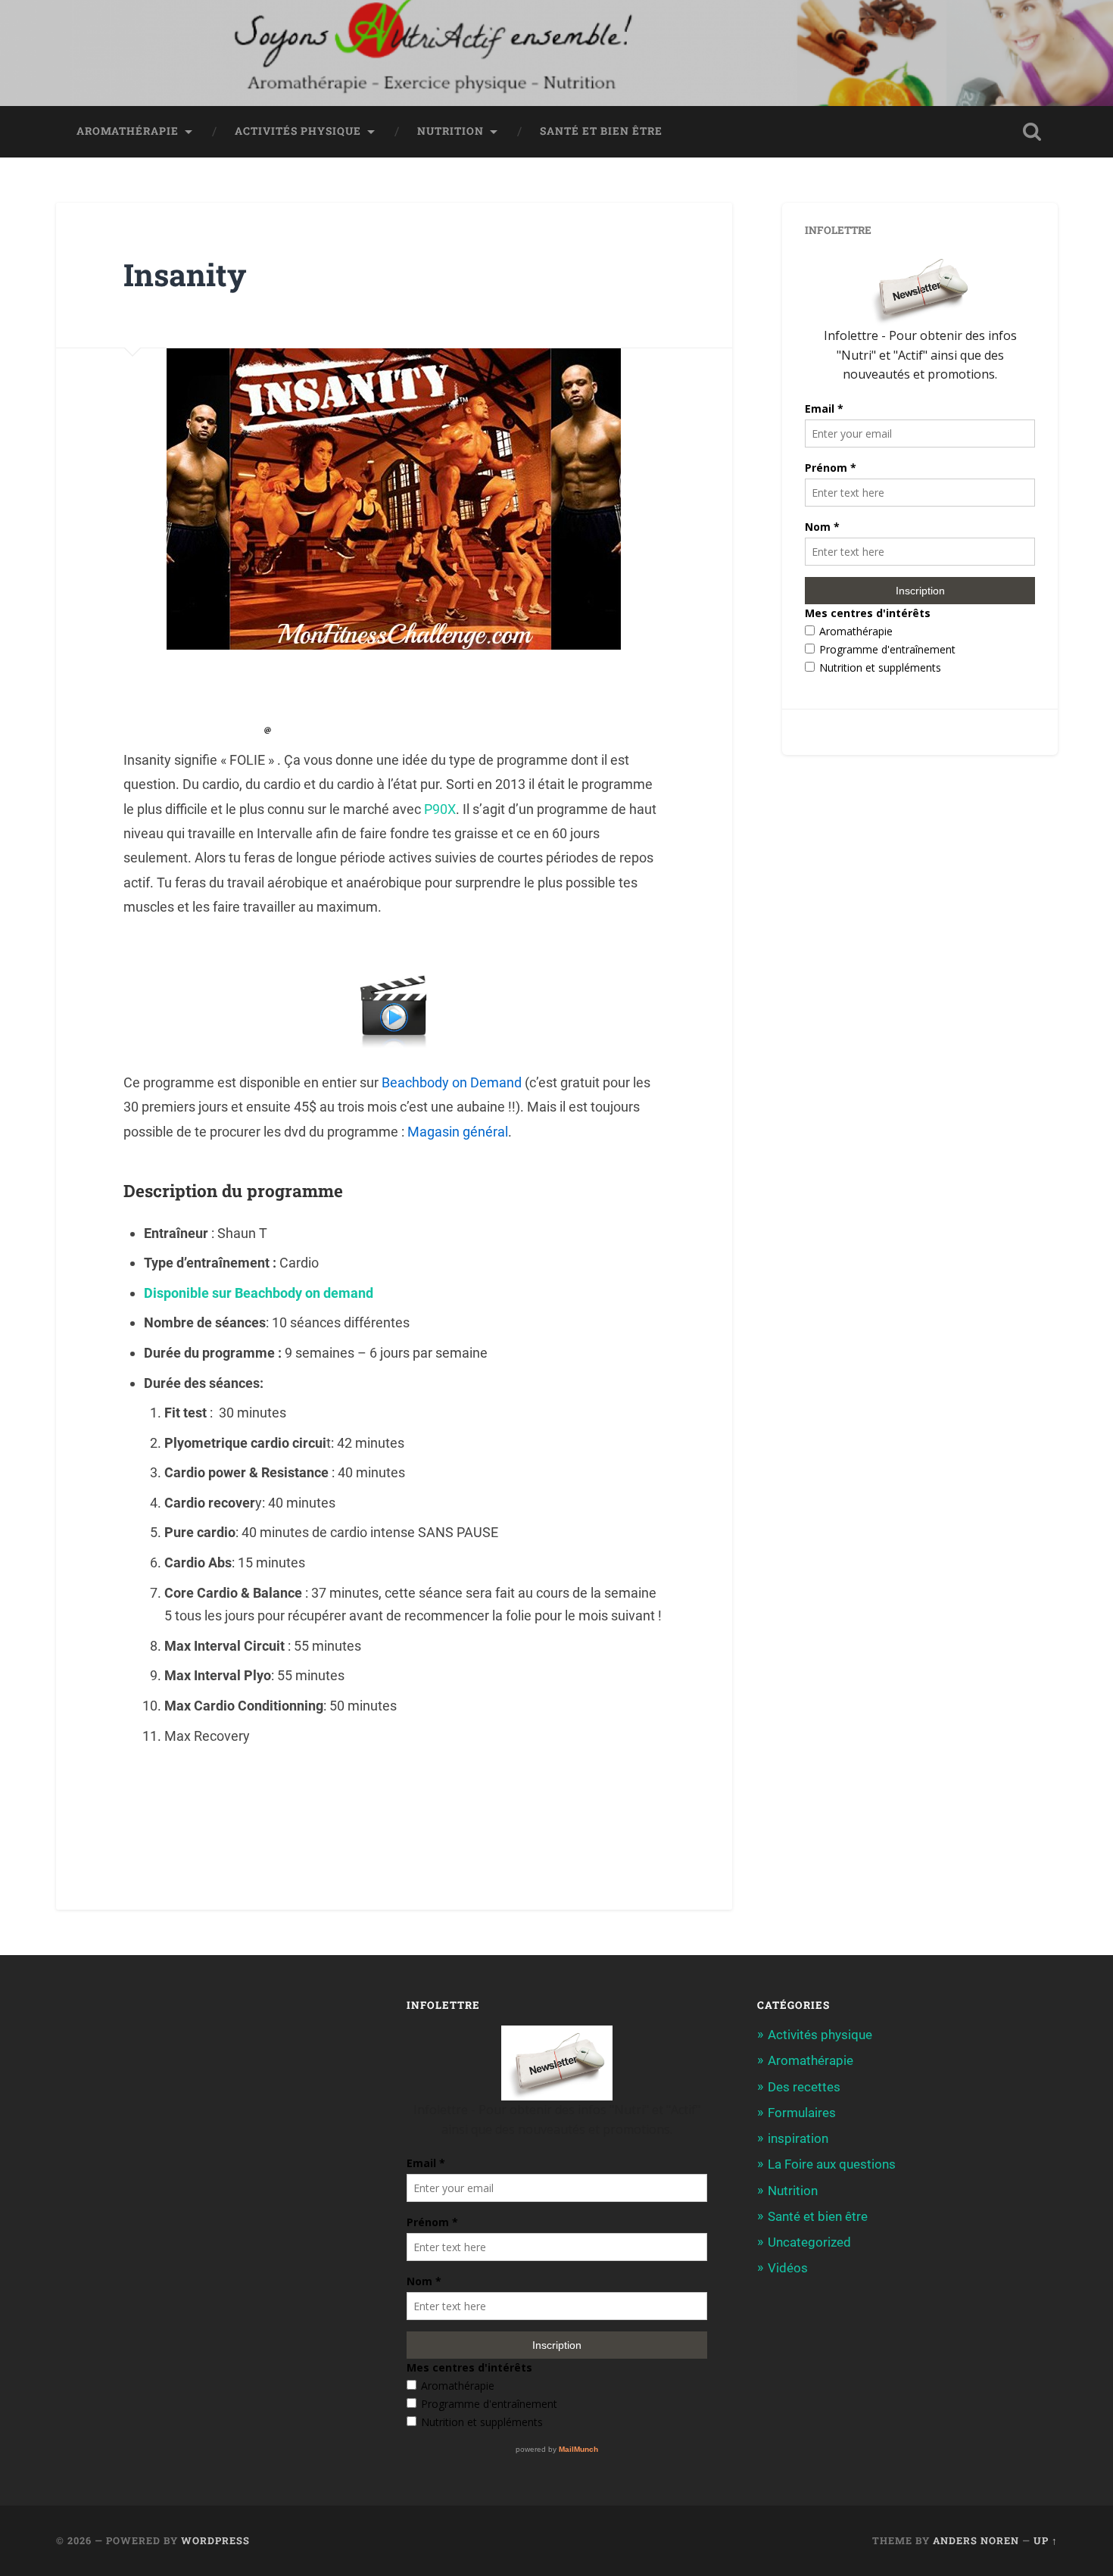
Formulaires (802, 2113)
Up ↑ (1046, 2540)
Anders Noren (976, 2540)
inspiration (798, 2138)
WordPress (215, 2540)
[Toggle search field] (1032, 132)
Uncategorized (809, 2242)
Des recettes (804, 2087)
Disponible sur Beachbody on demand (260, 1293)
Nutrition (450, 131)
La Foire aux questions (832, 2164)
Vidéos (788, 2268)
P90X (440, 809)
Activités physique (298, 131)
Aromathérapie (128, 131)
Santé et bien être (601, 131)
